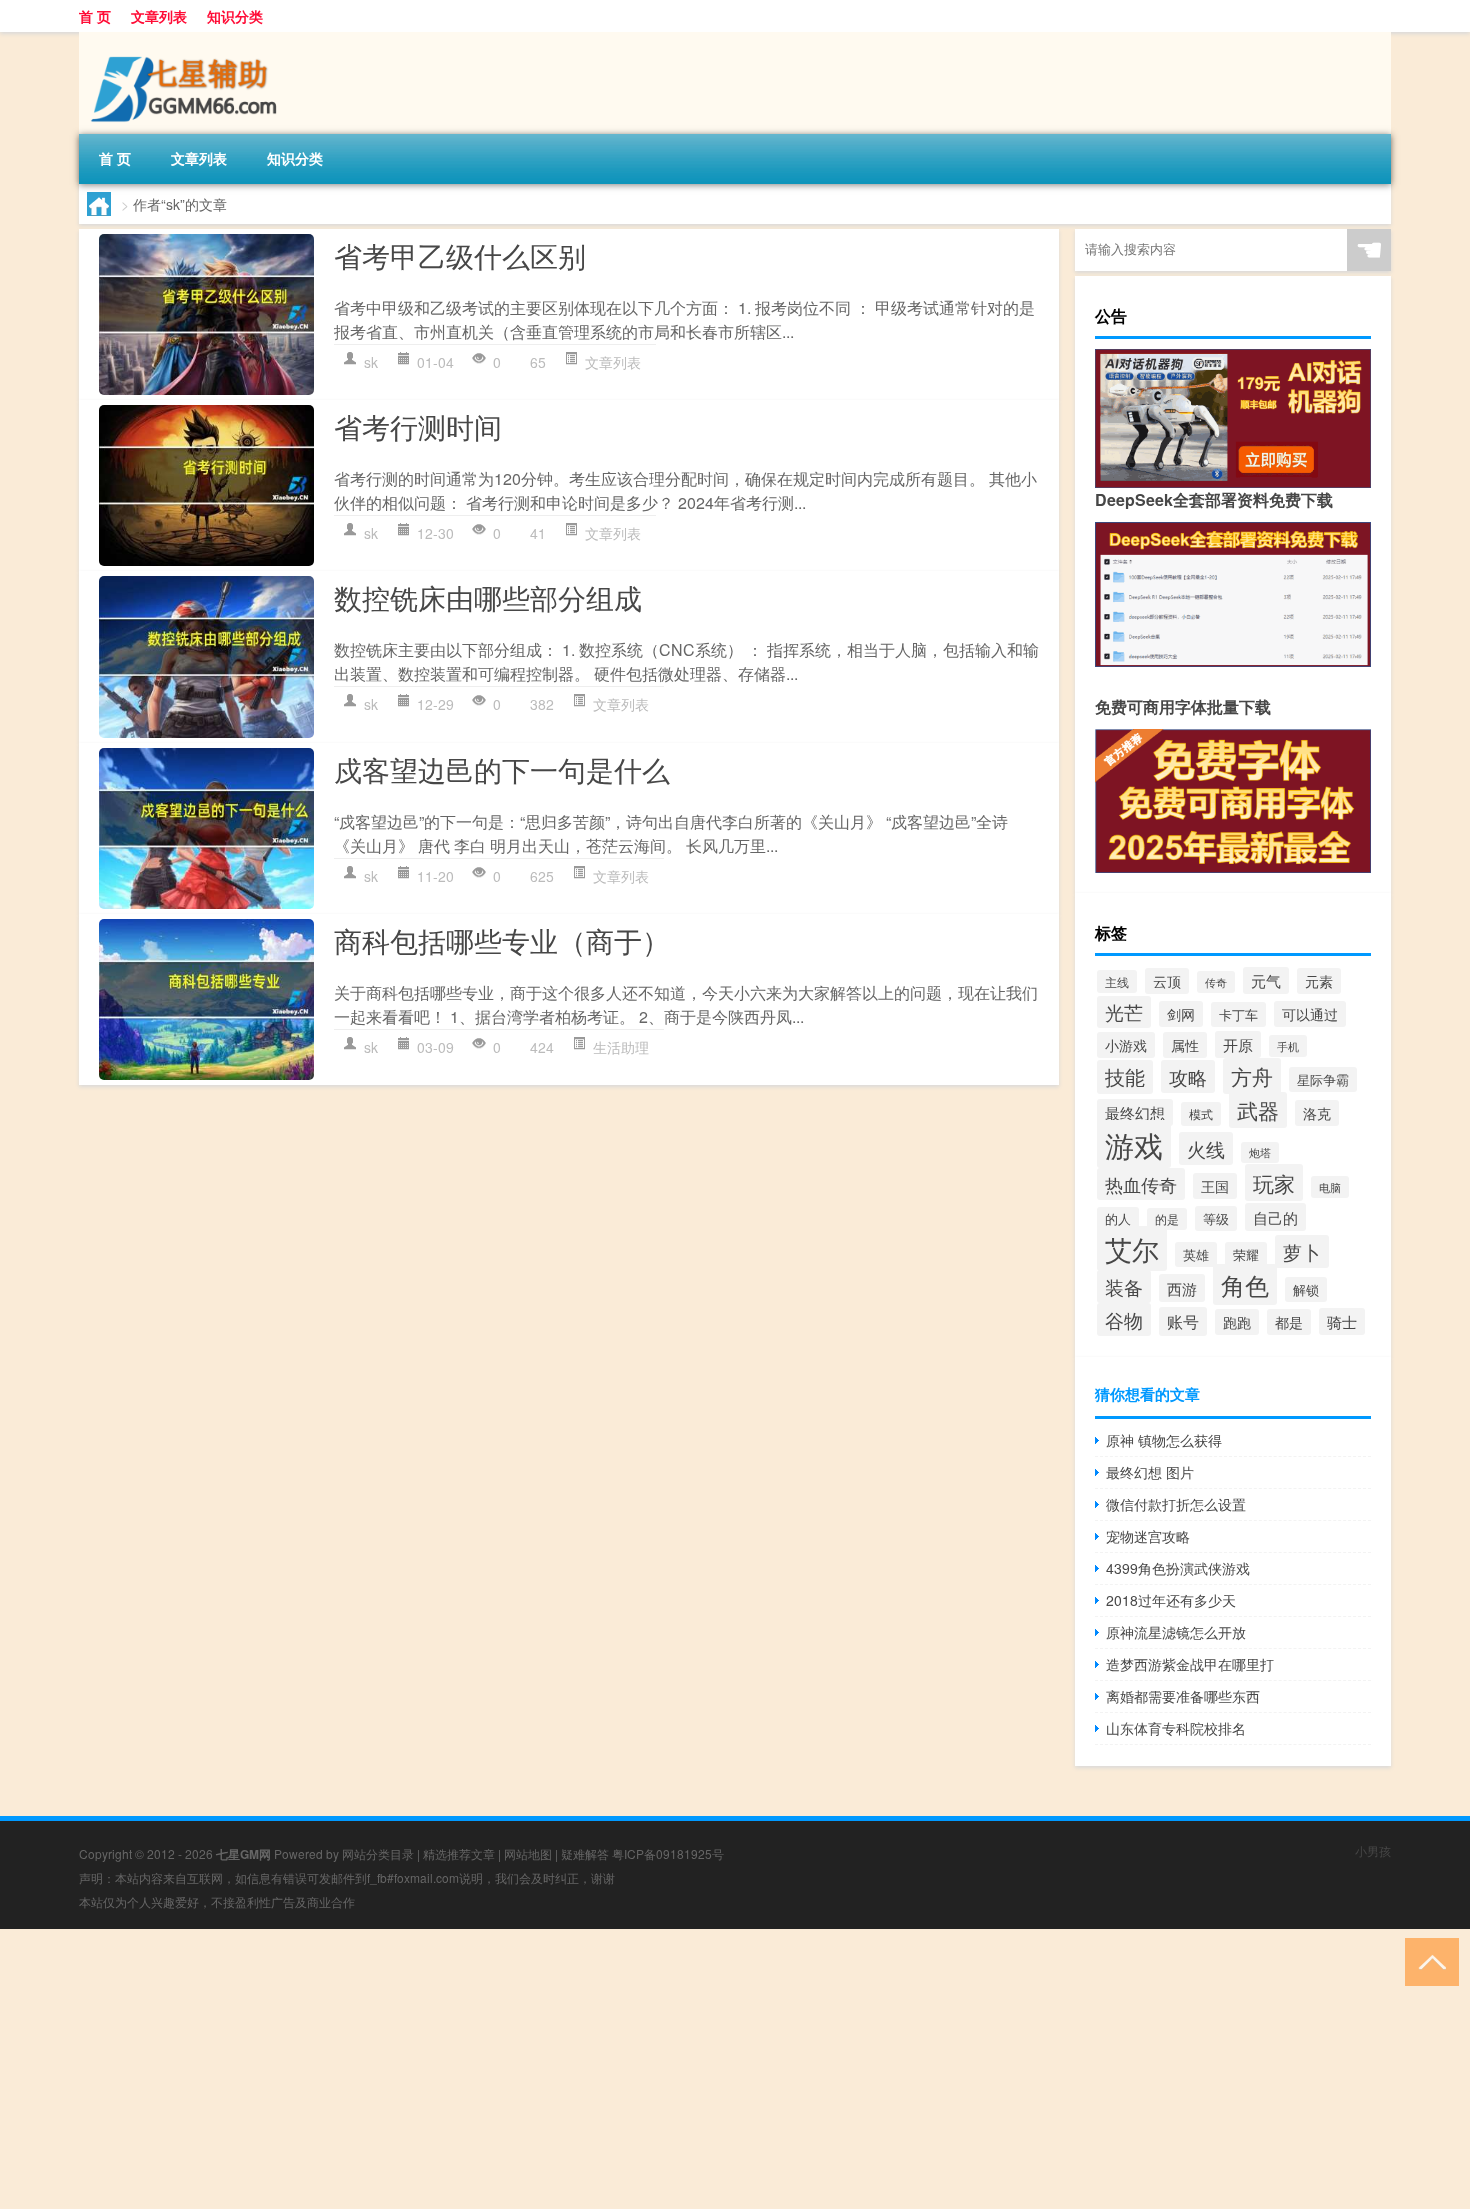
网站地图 (528, 1853)
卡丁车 (1238, 1014)
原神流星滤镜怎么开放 (1176, 1632)
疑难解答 (585, 1853)
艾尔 (1132, 1248)
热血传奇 (1141, 1184)
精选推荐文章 (459, 1853)
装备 (1124, 1286)
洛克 (1317, 1113)
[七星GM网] (184, 39)
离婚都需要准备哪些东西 (1183, 1696)
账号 (1183, 1321)
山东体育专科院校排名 (1176, 1728)
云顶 (1167, 981)
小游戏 (1126, 1045)
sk (371, 362)
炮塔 (1260, 1152)
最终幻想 (1135, 1112)
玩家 (1274, 1182)
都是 (1289, 1322)
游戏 (1134, 1144)
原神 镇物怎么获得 (1164, 1440)
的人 (1118, 1219)
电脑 (1330, 1187)
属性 (1185, 1045)
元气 (1266, 980)
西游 (1182, 1288)
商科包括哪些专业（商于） (502, 940)
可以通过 (1310, 1014)
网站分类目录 (378, 1853)
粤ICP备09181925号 (668, 1853)
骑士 (1342, 1321)
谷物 (1124, 1319)
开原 (1238, 1044)
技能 (1125, 1077)
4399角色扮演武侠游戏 (1178, 1568)
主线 (1117, 981)
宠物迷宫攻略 (1148, 1536)
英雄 (1196, 1254)
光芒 (1124, 1012)
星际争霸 (1323, 1079)
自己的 (1275, 1217)
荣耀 (1246, 1254)
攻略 (1188, 1076)
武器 (1258, 1110)
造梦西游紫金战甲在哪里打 (1190, 1664)
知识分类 (235, 16)
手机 (1288, 1046)
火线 (1206, 1148)
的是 (1167, 1219)
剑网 (1181, 1014)
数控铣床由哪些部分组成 (488, 597)
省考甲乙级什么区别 (460, 255)
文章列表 (159, 16)
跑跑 (1237, 1322)
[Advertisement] (600, 2069)
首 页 (95, 16)
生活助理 (621, 1047)
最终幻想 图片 (1150, 1472)
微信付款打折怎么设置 (1176, 1504)
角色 (1245, 1284)
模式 (1201, 1114)
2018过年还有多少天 (1171, 1600)
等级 (1216, 1218)
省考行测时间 (418, 426)
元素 (1319, 981)
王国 (1215, 1186)
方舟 (1252, 1076)
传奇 (1216, 982)
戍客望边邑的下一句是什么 (502, 769)
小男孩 (1373, 1850)
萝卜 (1302, 1251)
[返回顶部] (1427, 1960)
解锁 (1306, 1289)
